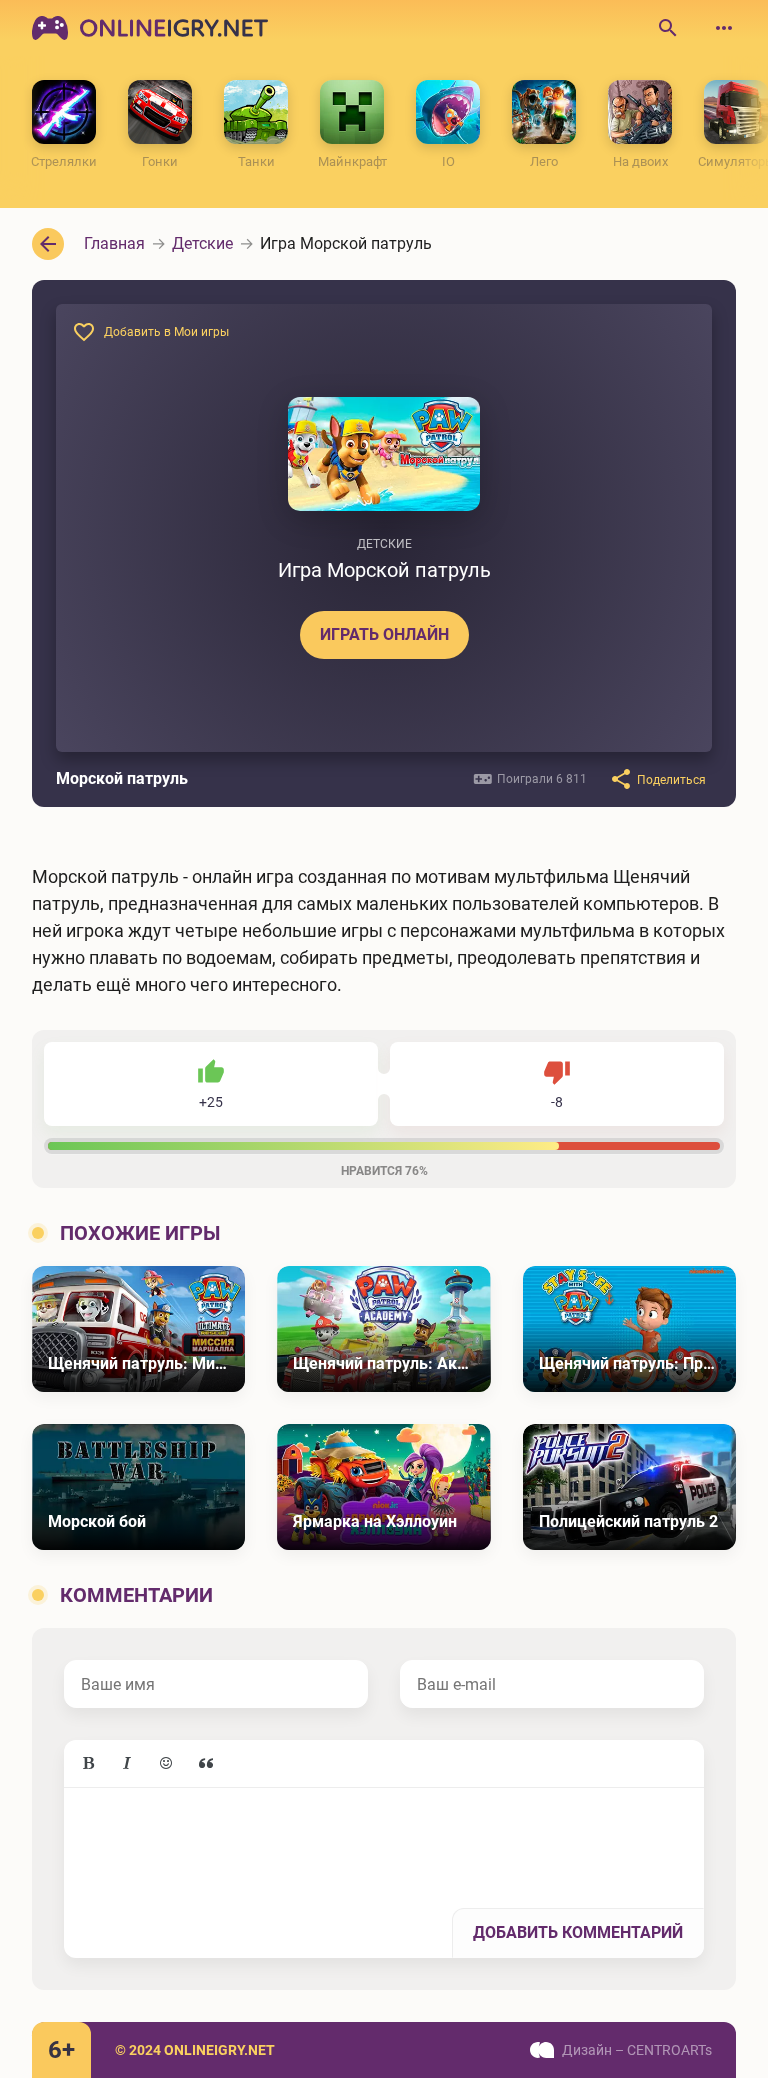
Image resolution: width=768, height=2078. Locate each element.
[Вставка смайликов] (167, 1764)
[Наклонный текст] (127, 1764)
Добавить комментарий (578, 1932)
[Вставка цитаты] (206, 1764)
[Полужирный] (88, 1764)
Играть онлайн (384, 634)
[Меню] (724, 28)
